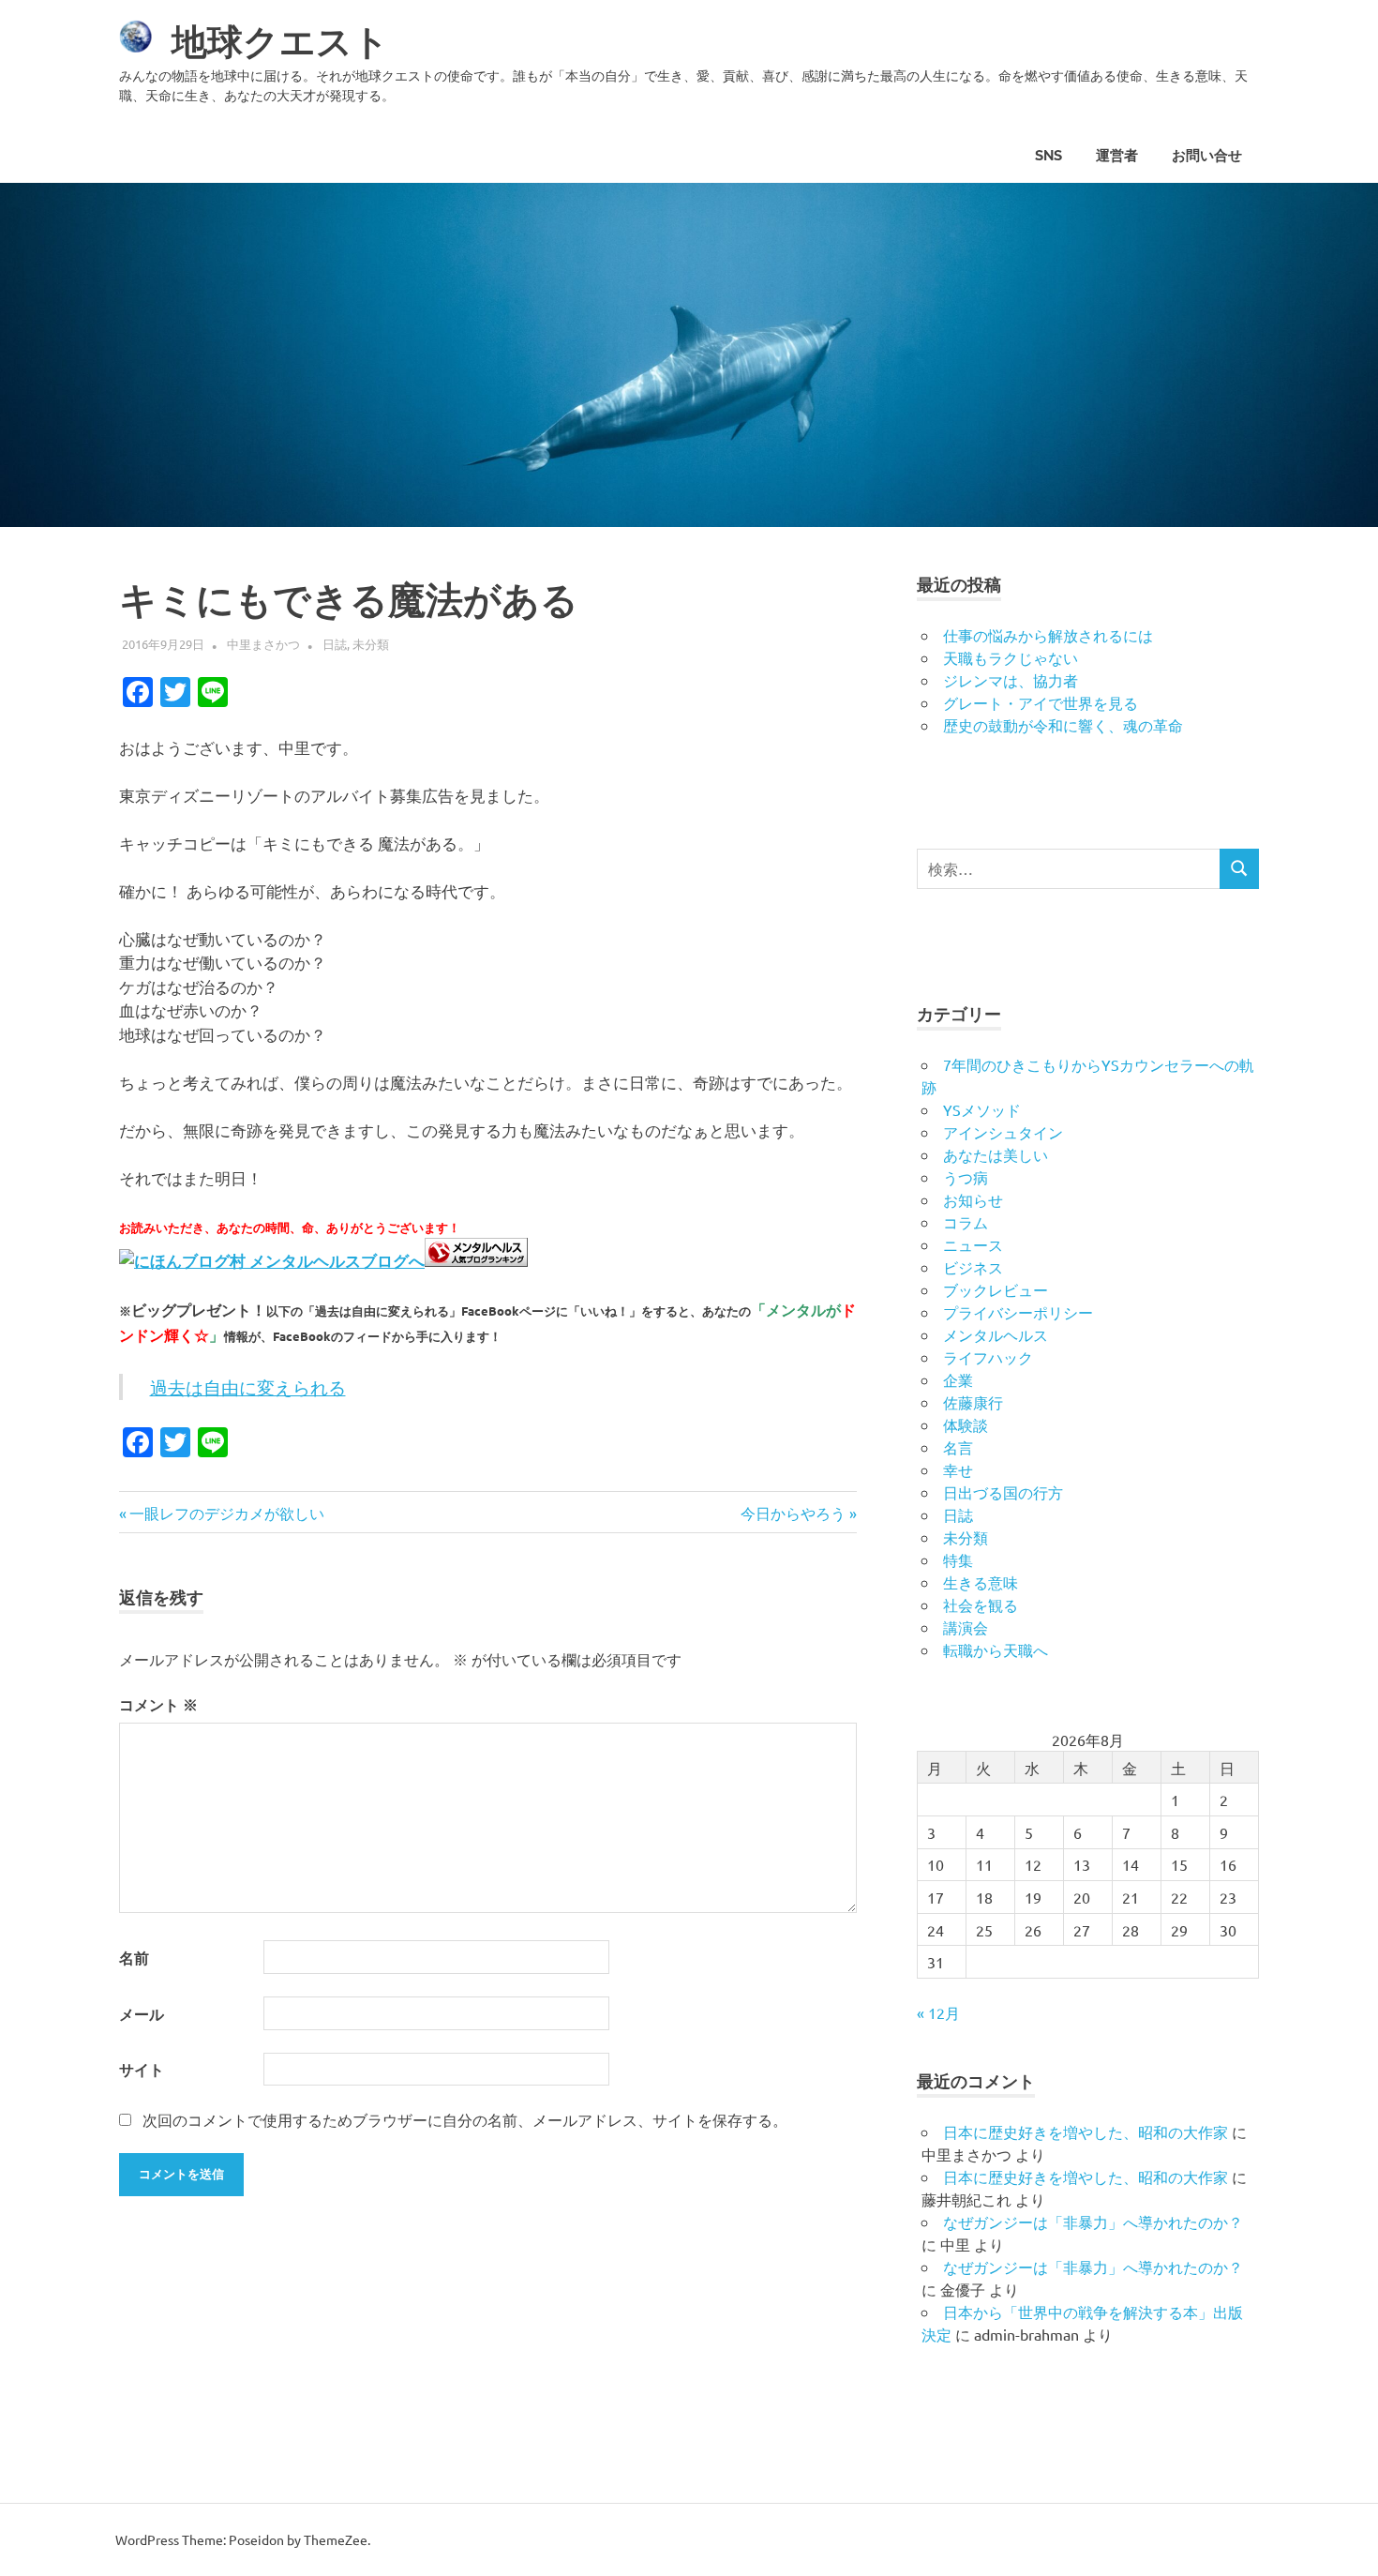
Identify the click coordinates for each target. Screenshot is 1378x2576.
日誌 (335, 644)
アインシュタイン (1003, 1132)
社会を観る (981, 1604)
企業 (958, 1379)
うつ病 (966, 1177)
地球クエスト (280, 42)
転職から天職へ (996, 1650)
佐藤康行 (973, 1402)
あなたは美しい (996, 1154)
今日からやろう (793, 1513)
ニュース (973, 1244)
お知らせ (973, 1199)
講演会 (966, 1627)
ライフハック (988, 1357)
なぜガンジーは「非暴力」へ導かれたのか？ (1093, 2222)
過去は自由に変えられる (248, 1387)
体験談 (966, 1424)
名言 (958, 1447)
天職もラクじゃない (1011, 657)
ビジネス (973, 1267)
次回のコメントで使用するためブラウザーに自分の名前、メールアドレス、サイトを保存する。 (465, 2119)
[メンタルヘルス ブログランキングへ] (476, 1260)
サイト (142, 2069)
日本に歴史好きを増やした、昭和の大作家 (1086, 2132)
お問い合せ (1207, 156)
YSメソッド (982, 1109)
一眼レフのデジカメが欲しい (226, 1513)
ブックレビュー (996, 1289)
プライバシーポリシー (1018, 1312)
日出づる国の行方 (1003, 1492)
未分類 (371, 644)
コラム (966, 1222)
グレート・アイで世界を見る (1041, 702)
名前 (134, 1958)
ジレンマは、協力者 (1011, 680)
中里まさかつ (263, 644)
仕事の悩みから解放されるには (1048, 635)
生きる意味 (981, 1582)
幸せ (958, 1469)
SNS (1048, 156)
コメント (158, 1704)
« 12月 (938, 2012)
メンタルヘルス (996, 1334)
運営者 (1117, 156)
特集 (958, 1559)
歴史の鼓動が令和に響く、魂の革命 (1063, 725)
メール (142, 2014)
